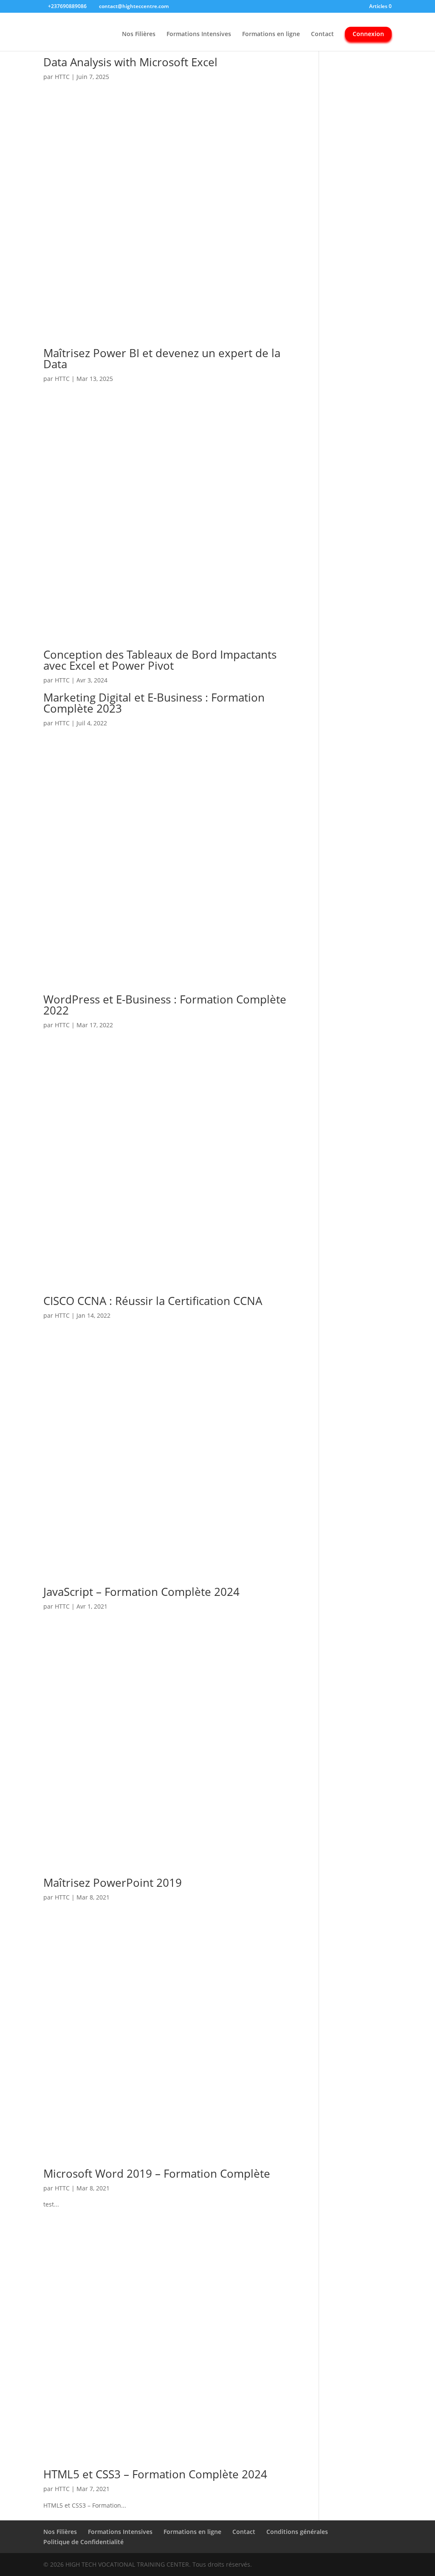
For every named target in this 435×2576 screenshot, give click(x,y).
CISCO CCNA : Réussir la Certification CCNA (153, 1301)
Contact (322, 34)
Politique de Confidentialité (83, 2542)
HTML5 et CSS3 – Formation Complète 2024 (155, 2474)
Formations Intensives (199, 34)
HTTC (62, 77)
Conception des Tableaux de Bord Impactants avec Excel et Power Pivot (160, 660)
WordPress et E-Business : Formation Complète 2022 (165, 1005)
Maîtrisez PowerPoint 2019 (113, 1883)
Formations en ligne (271, 34)
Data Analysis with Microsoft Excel (130, 62)
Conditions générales (297, 2532)
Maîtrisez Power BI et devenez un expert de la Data (162, 358)
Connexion (368, 34)
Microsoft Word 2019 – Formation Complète (157, 2173)
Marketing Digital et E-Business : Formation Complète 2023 (154, 703)
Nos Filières (139, 34)
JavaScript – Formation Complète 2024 (141, 1592)
